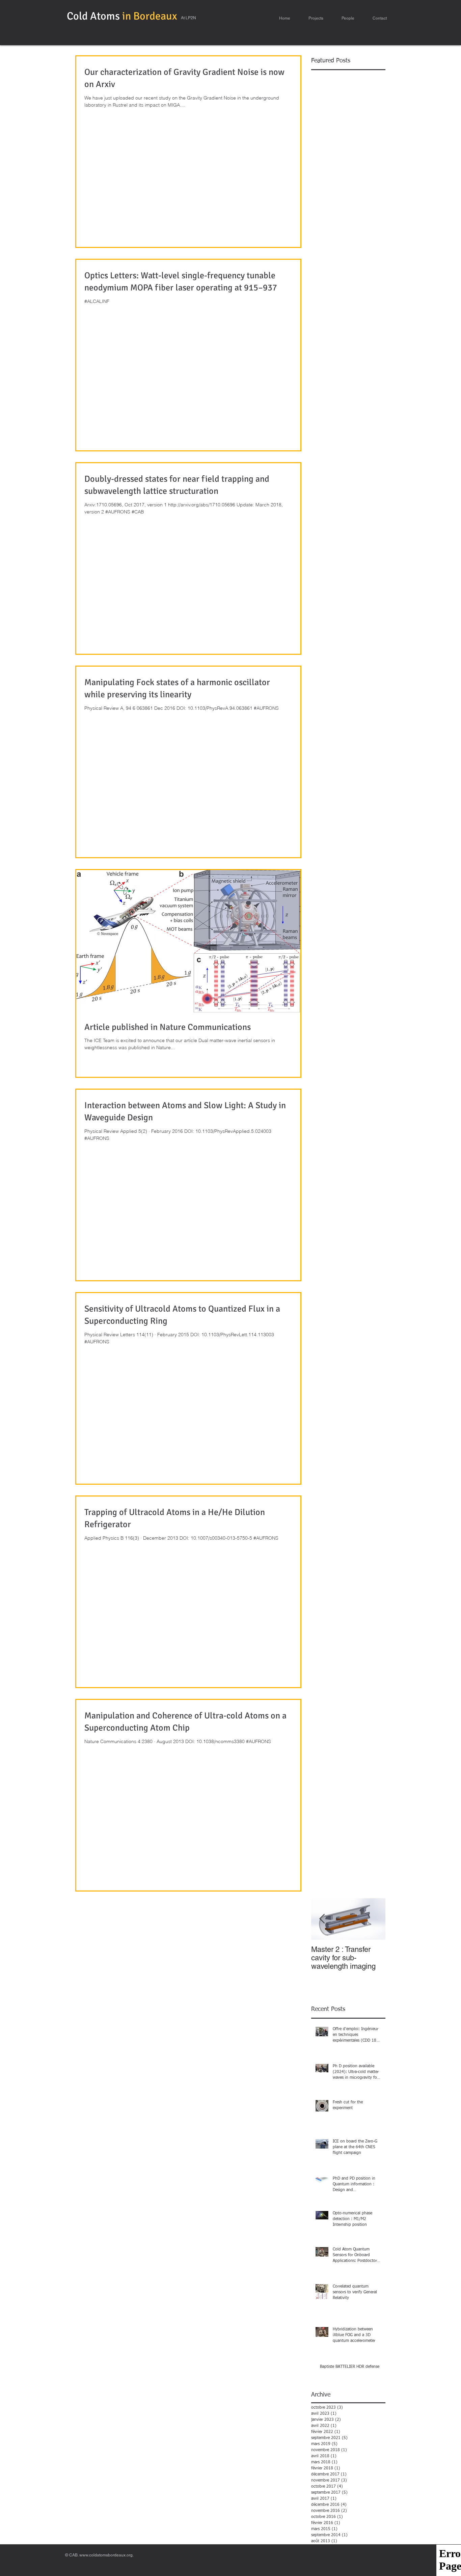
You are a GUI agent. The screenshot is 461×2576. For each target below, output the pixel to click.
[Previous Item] (322, 1919)
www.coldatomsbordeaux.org (106, 2555)
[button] (316, 18)
